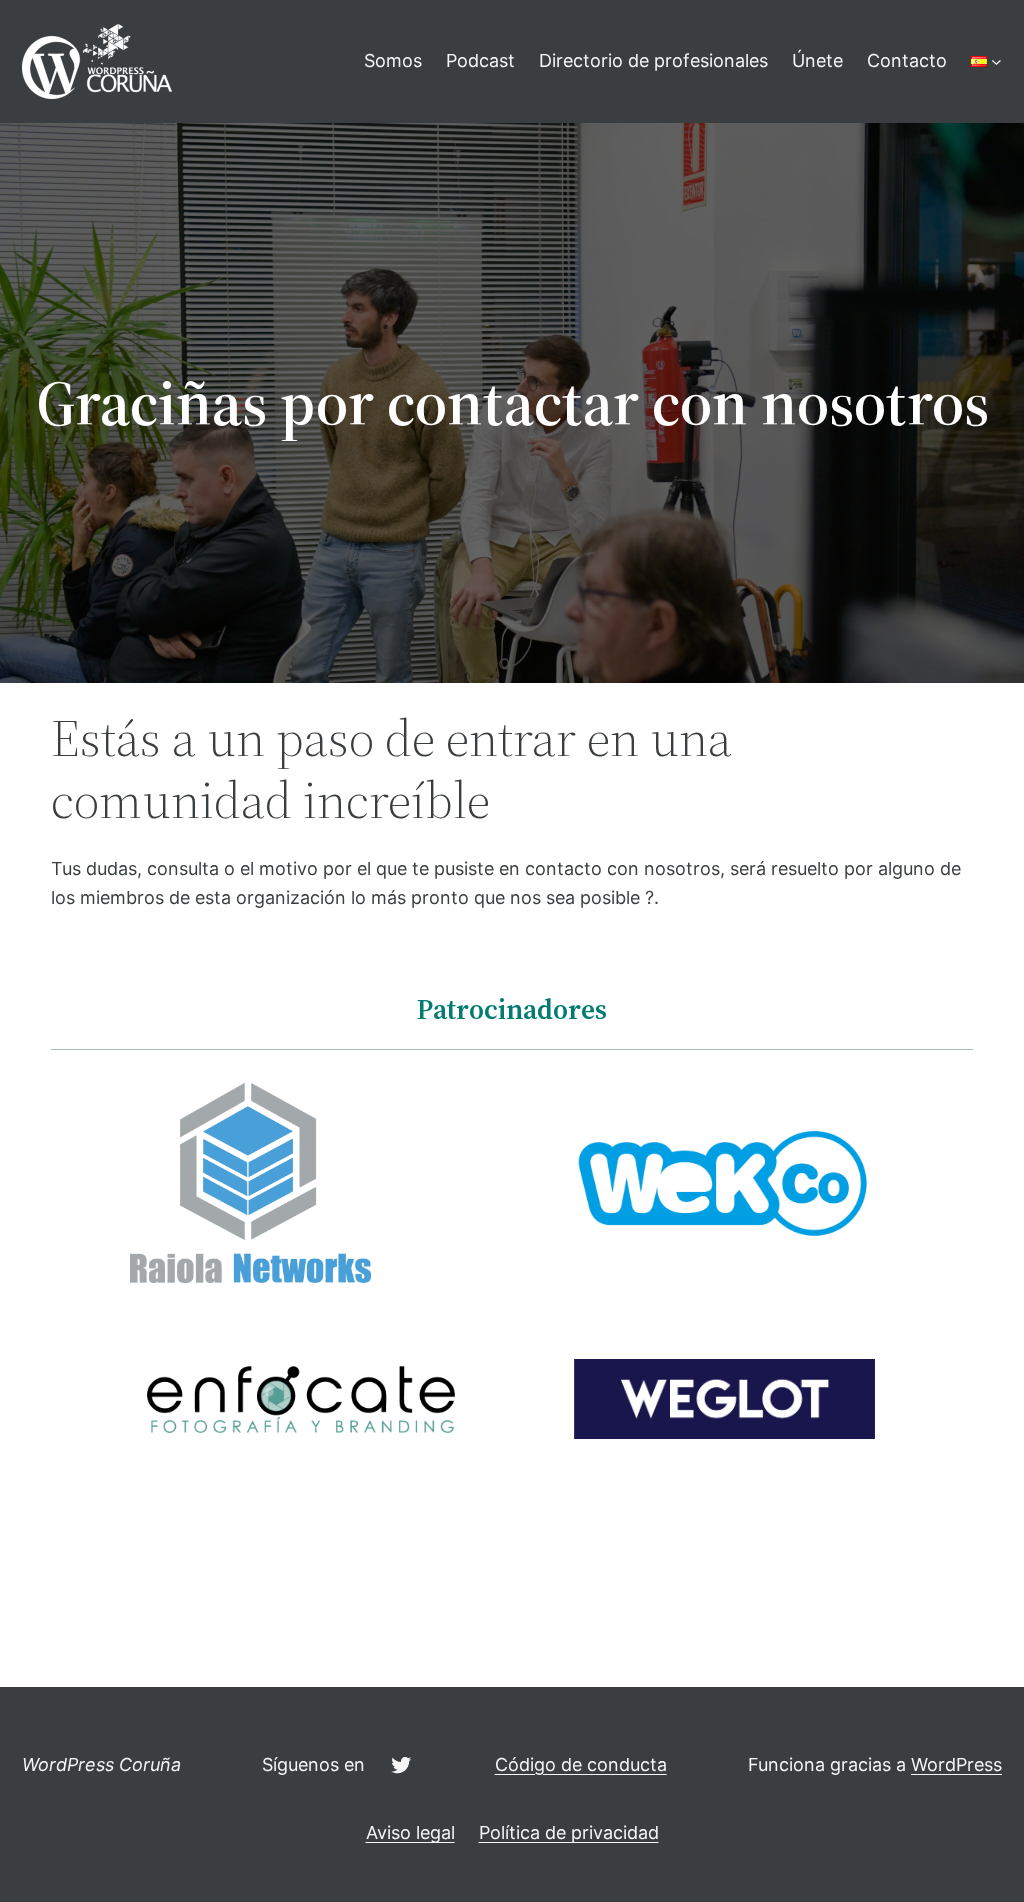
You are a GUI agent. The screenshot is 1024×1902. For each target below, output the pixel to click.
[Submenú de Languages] (996, 61)
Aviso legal (410, 1832)
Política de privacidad (569, 1832)
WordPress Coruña (101, 1764)
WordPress (956, 1764)
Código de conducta (581, 1764)
